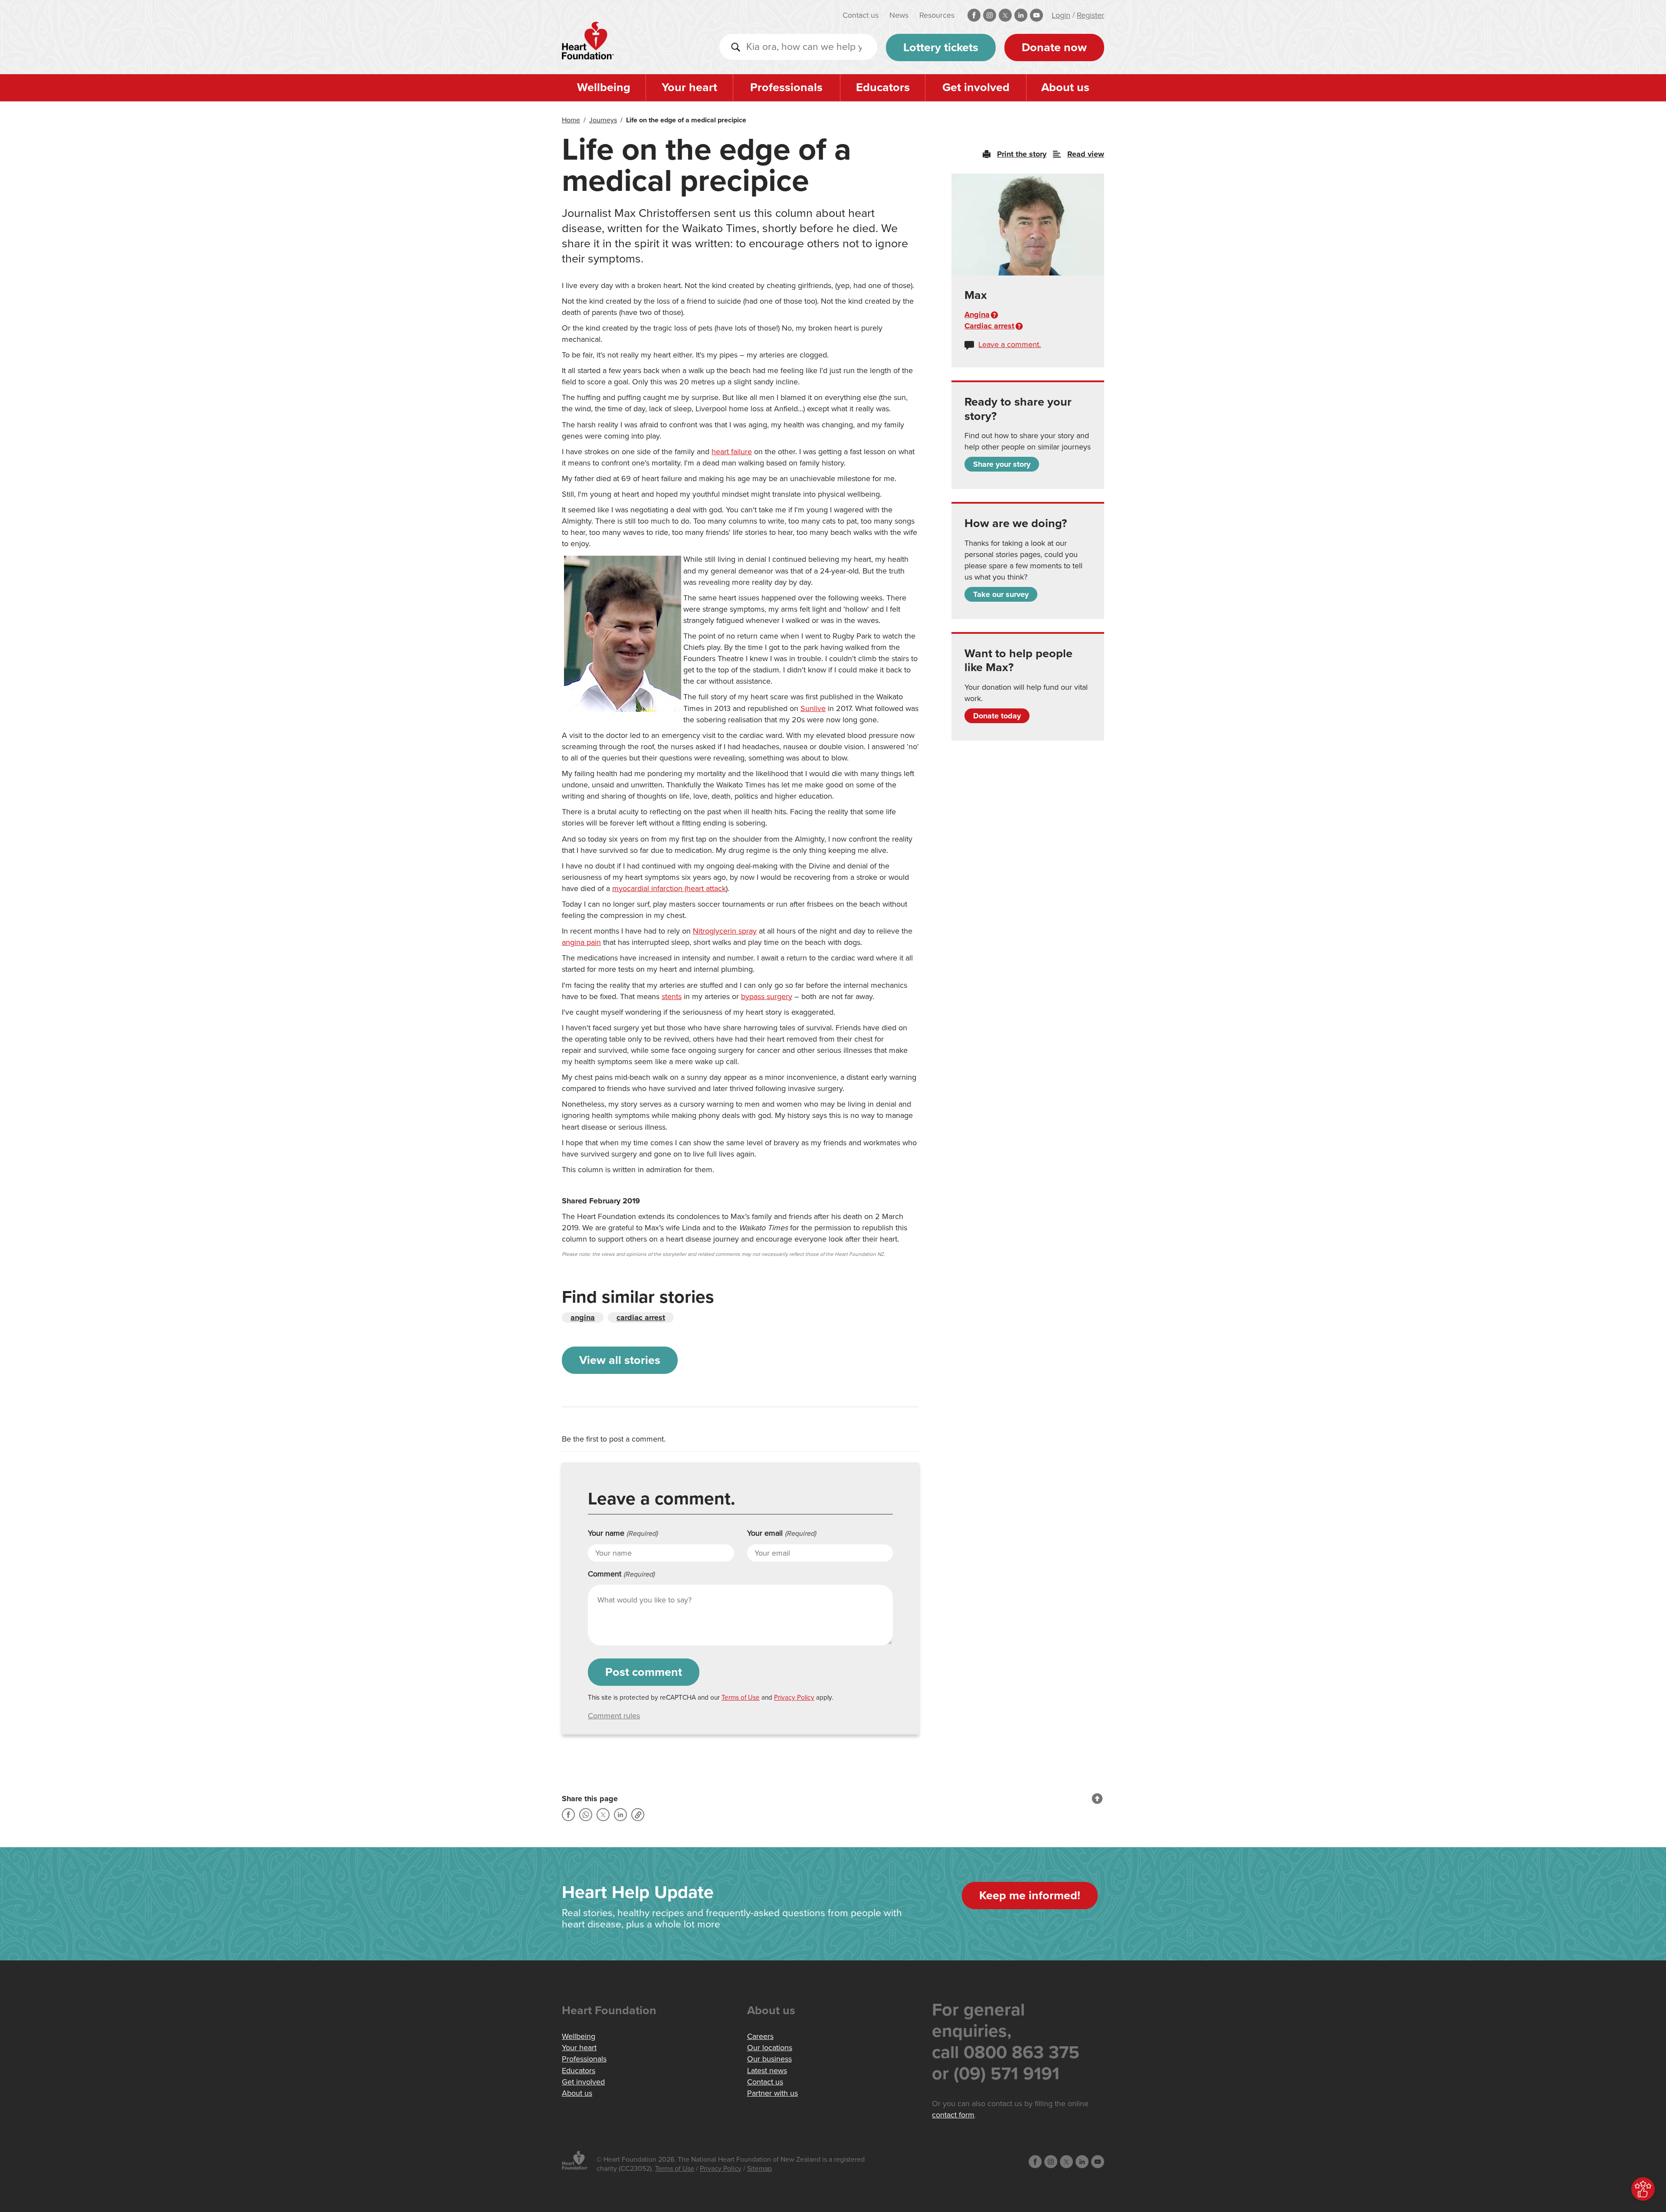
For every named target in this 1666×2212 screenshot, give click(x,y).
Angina (977, 315)
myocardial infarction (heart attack (669, 888)
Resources (937, 15)
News (899, 15)
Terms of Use (741, 1698)
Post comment (644, 1672)
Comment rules (614, 1716)
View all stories (620, 1360)
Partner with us (772, 2093)
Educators (883, 87)
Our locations (770, 2048)
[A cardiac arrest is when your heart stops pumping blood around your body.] (1019, 326)
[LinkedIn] (620, 1815)
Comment (621, 1574)
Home (571, 120)
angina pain (581, 942)
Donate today (997, 716)
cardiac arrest (641, 1317)
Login (1061, 15)
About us (1065, 87)
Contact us (861, 15)
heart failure (732, 452)
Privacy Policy (794, 1698)
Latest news (767, 2071)
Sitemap (759, 2169)
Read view (1086, 154)
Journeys (603, 120)
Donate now (1054, 48)
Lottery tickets (941, 48)
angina (583, 1317)
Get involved (976, 87)
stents (672, 996)
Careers (760, 2036)
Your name (623, 1533)
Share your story (1002, 464)
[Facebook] (568, 1815)
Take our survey (1001, 594)
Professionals (786, 87)
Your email (782, 1533)
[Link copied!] (638, 1815)
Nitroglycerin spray (725, 931)
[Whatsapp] (586, 1815)
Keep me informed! (1030, 1896)
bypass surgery (767, 996)
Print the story (1022, 154)
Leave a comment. (1010, 344)
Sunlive (813, 708)
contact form (953, 2115)
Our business (769, 2059)
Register (1090, 15)
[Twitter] (603, 1815)
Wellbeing (604, 87)
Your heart (689, 87)
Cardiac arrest (989, 326)
